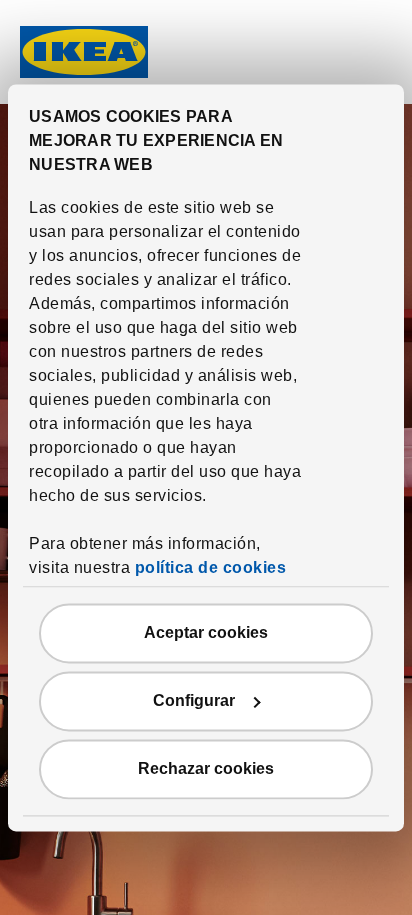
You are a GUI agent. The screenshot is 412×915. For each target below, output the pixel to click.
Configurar (194, 700)
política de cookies (211, 567)
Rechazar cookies (206, 768)
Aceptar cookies (206, 632)
